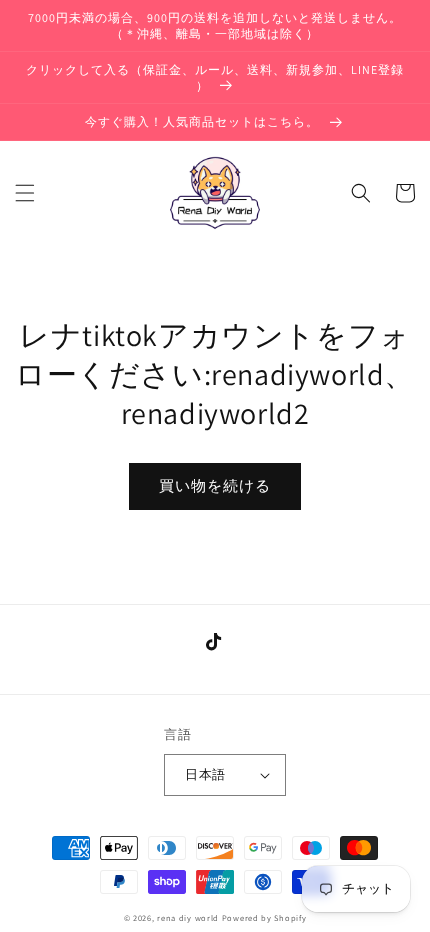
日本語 (205, 774)
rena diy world (188, 917)
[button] (25, 193)
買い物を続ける (215, 485)
